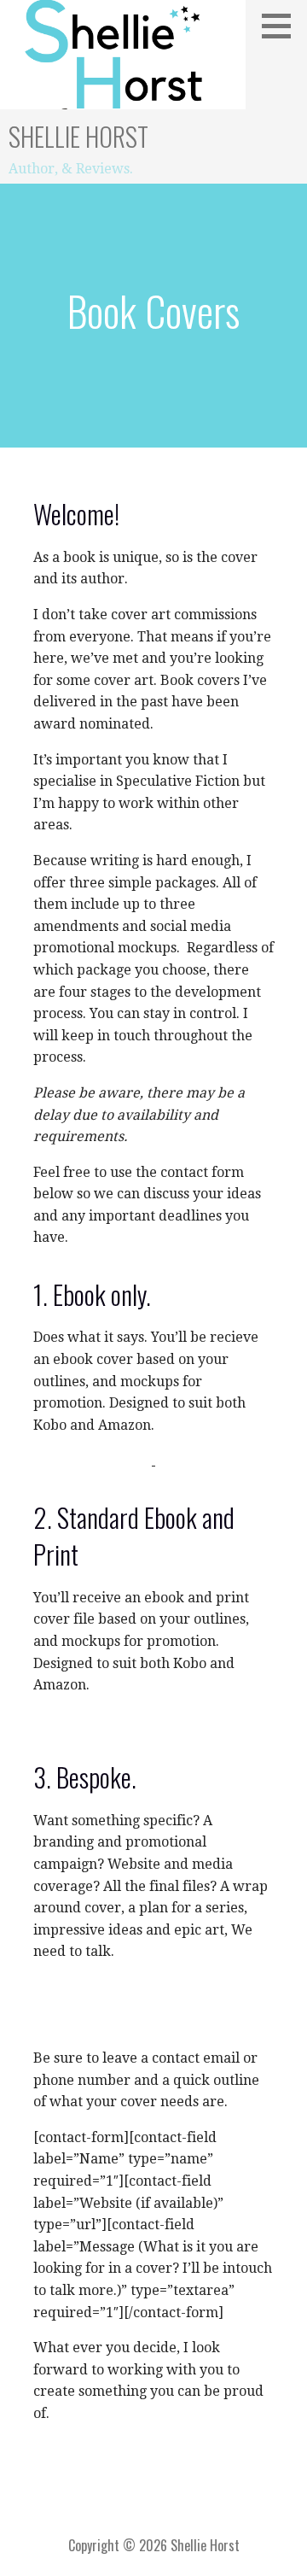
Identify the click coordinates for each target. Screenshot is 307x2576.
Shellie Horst (78, 136)
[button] (282, 26)
